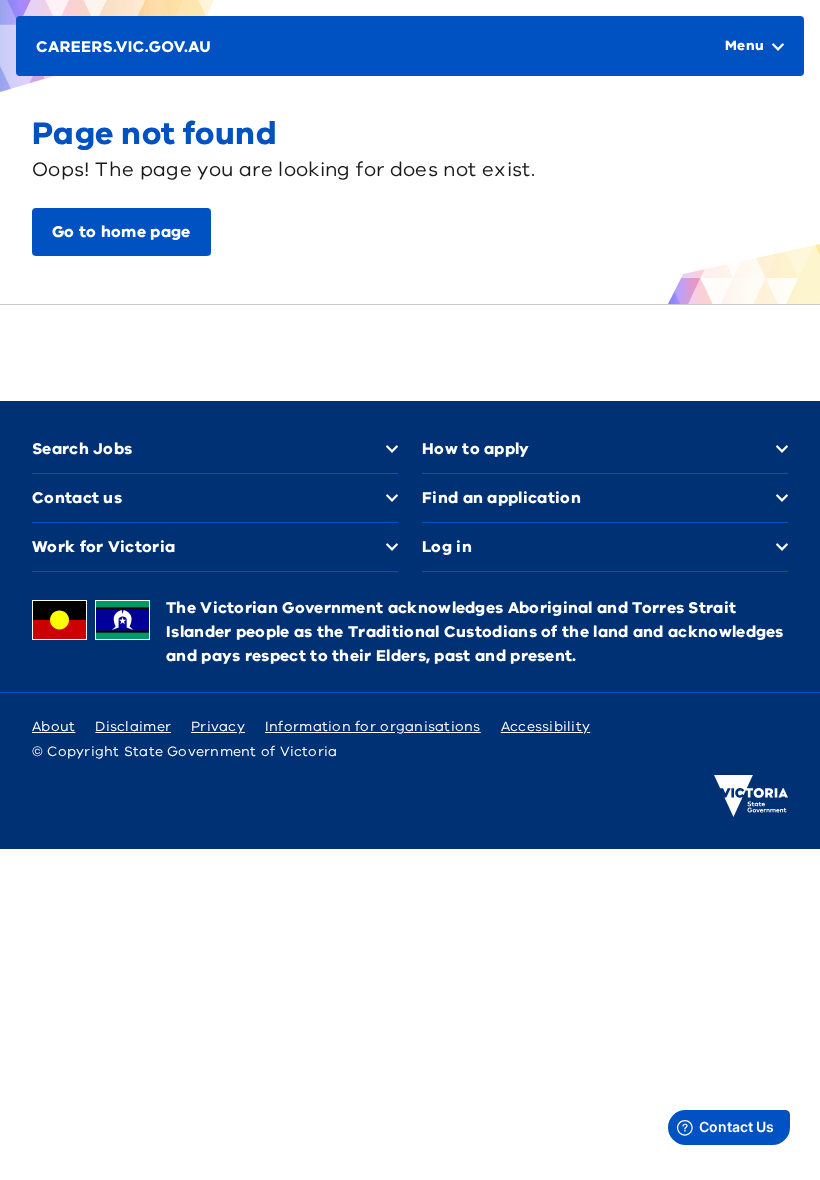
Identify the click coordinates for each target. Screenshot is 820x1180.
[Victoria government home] (751, 796)
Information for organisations (373, 726)
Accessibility (546, 726)
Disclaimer (133, 726)
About (53, 726)
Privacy (218, 726)
